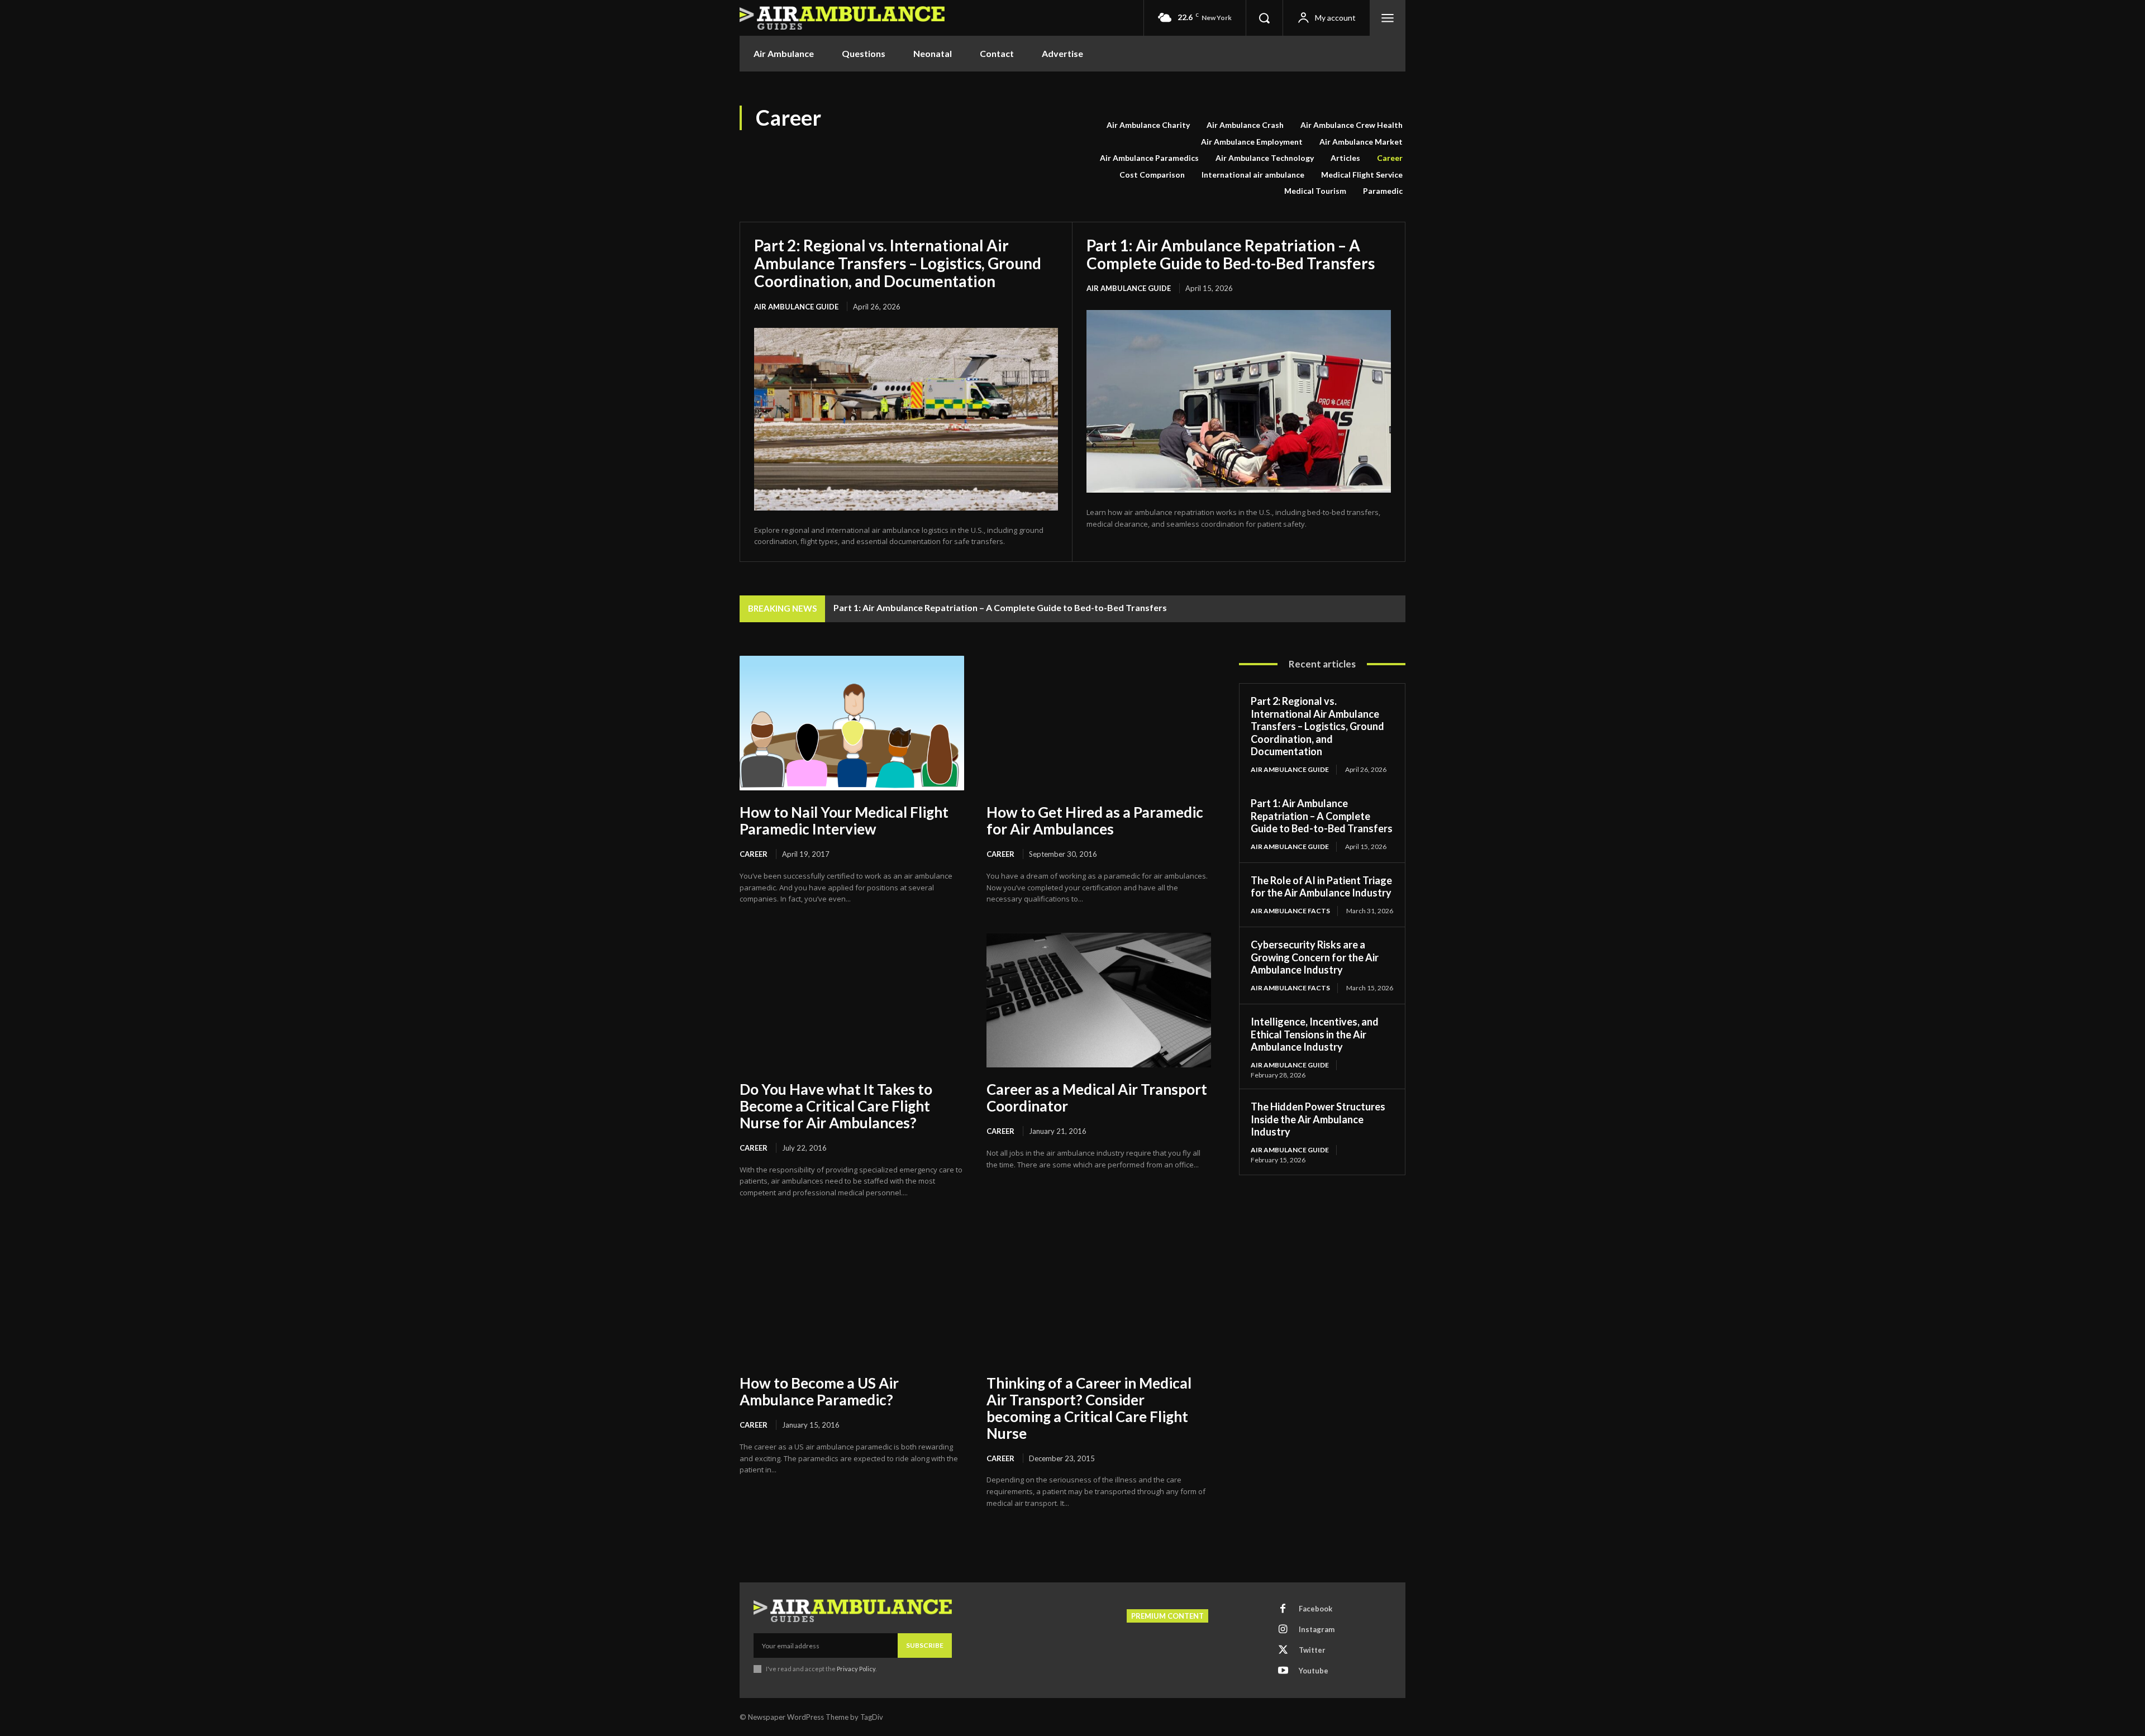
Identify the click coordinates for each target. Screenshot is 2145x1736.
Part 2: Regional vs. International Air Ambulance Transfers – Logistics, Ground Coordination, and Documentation (898, 263)
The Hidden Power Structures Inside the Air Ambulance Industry (1318, 1119)
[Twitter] (1283, 1651)
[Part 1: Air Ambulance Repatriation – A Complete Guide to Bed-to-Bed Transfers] (1239, 401)
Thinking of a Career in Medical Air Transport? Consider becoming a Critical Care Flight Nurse (1089, 1408)
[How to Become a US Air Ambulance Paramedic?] (852, 1294)
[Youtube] (1283, 1671)
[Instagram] (1283, 1630)
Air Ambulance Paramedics (1149, 158)
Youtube (1314, 1671)
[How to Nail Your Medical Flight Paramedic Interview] (852, 723)
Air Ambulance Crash (1245, 125)
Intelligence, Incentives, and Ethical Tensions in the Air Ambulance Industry (1315, 1034)
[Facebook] (1283, 1609)
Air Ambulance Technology (1265, 158)
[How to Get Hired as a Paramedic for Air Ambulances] (1099, 723)
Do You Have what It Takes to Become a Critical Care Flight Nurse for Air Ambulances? (836, 1106)
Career (1390, 158)
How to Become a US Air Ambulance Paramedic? (819, 1391)
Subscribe (925, 1645)
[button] (1264, 18)
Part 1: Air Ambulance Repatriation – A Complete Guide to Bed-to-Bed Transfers (1231, 254)
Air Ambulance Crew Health (1352, 125)
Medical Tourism (1315, 191)
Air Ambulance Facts (1290, 911)
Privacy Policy (856, 1669)
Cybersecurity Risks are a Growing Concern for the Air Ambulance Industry (1315, 957)
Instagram (1317, 1629)
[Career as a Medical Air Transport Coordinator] (1099, 1000)
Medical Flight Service (1362, 175)
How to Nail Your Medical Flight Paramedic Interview (844, 821)
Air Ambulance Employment (1252, 142)
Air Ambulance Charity (1148, 125)
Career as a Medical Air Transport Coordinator (1097, 1098)
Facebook (1315, 1609)
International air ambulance (1253, 175)
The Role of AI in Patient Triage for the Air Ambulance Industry (1321, 887)
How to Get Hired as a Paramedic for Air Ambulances (1095, 821)
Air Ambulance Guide (796, 307)
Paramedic (1383, 191)
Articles (1345, 158)
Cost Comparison (1152, 175)
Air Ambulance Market (1361, 142)
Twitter (1312, 1650)
